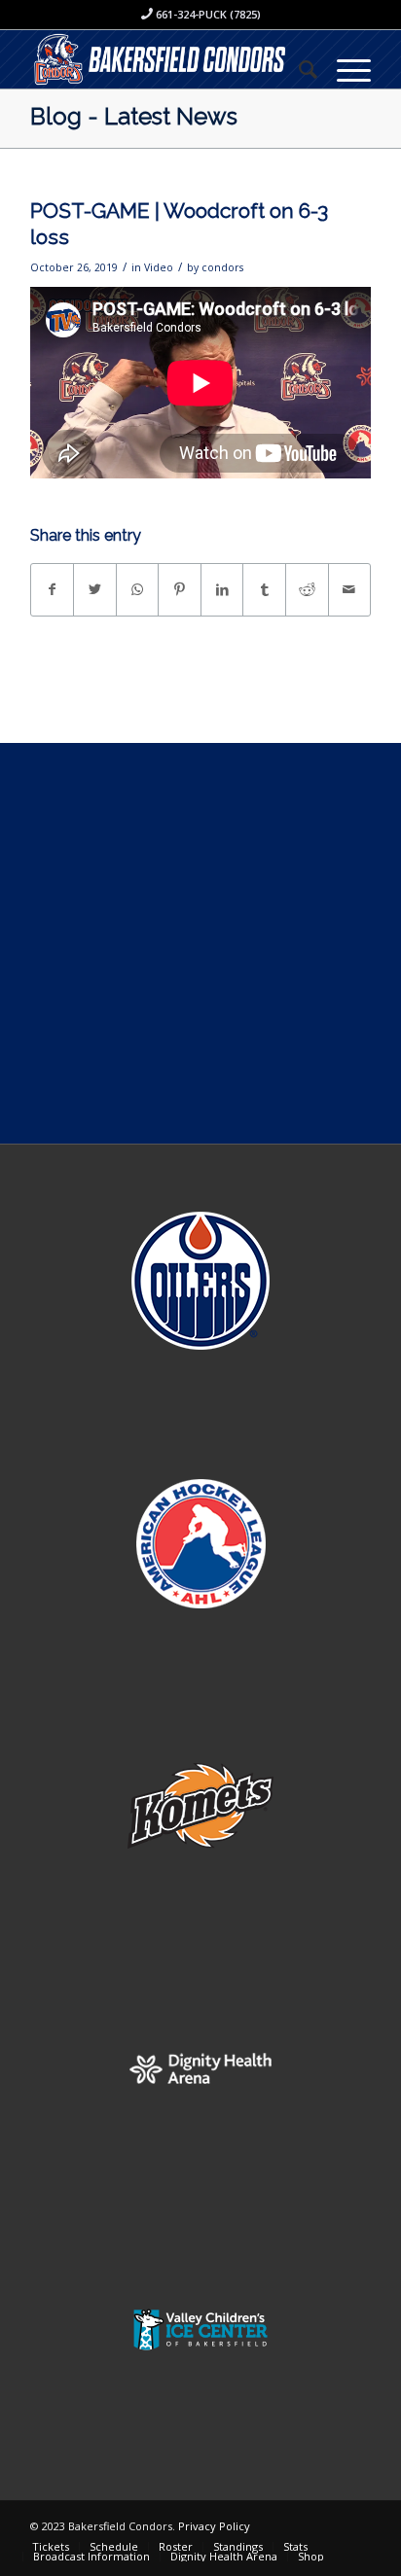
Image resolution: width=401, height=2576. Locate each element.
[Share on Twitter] (95, 589)
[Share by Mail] (350, 589)
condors (222, 267)
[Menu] (344, 69)
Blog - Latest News (134, 116)
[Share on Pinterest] (180, 589)
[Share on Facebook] (53, 589)
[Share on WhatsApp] (138, 589)
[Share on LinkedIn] (222, 589)
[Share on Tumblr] (264, 589)
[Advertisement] (200, 943)
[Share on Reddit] (307, 589)
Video (159, 267)
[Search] (298, 69)
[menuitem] (298, 69)
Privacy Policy (214, 2526)
